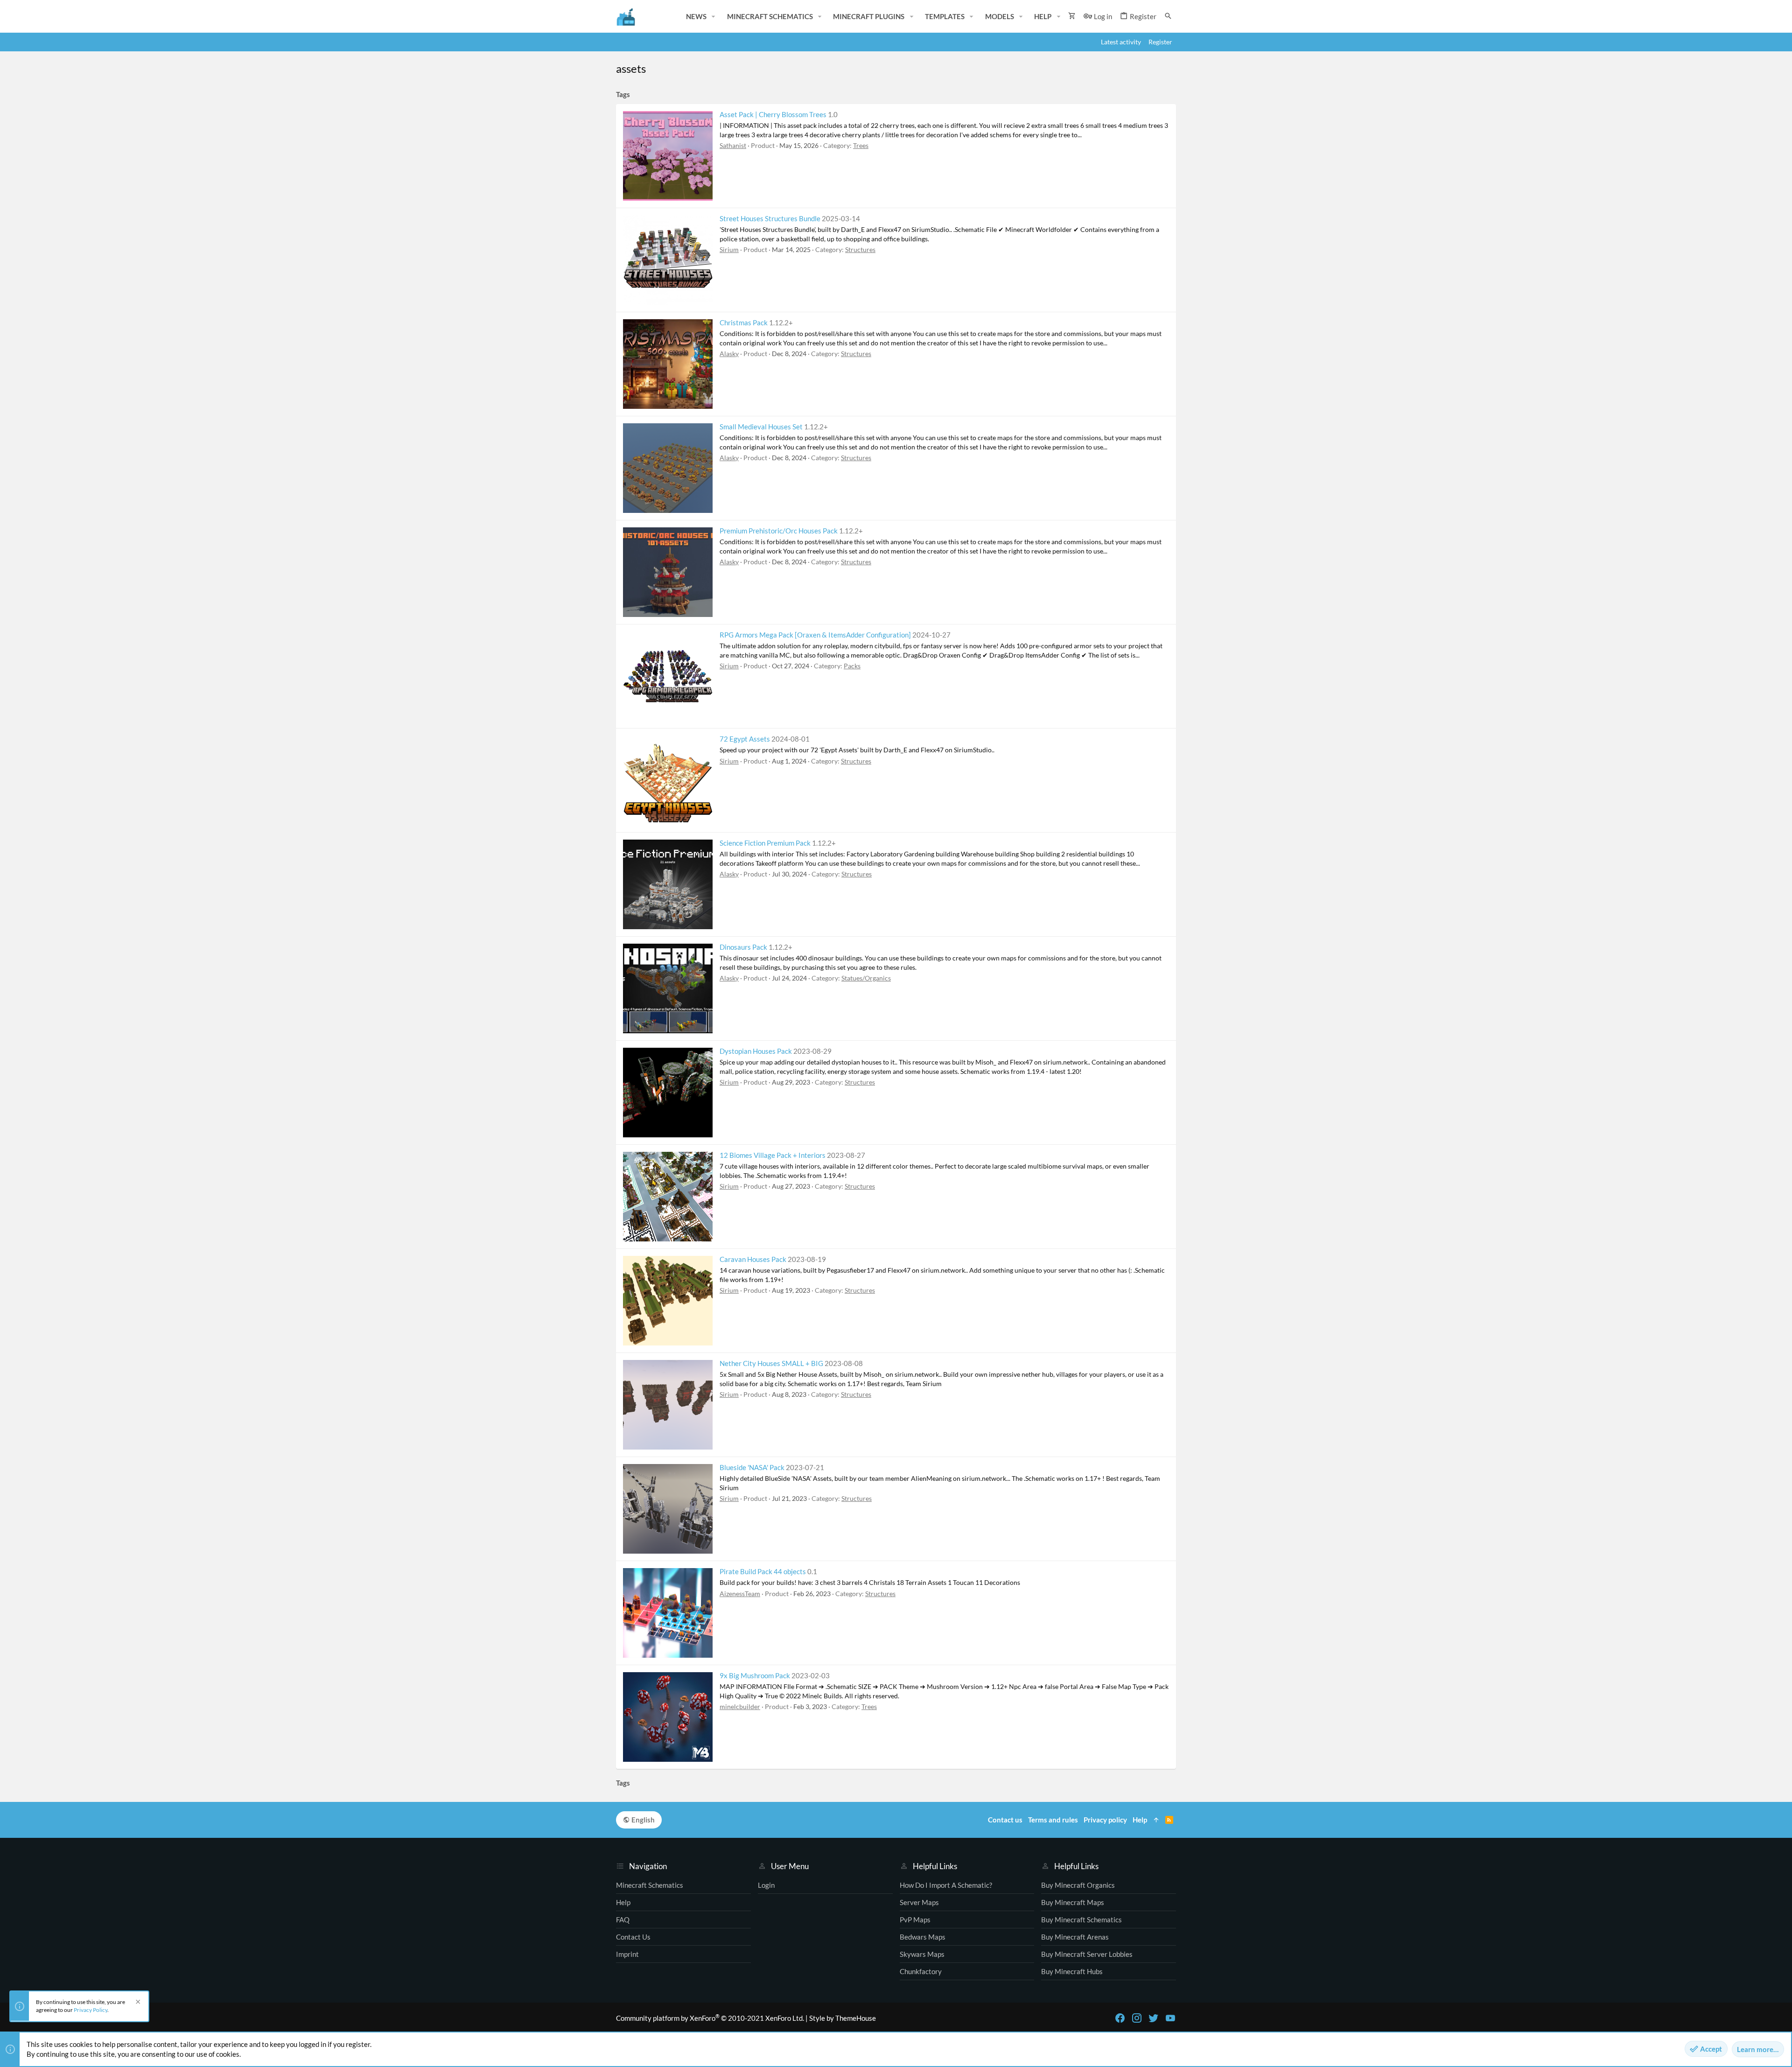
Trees (861, 145)
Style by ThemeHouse (843, 2018)
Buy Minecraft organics (1078, 1885)
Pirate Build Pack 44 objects (763, 1571)
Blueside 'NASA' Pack (752, 1467)
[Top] (1156, 1820)
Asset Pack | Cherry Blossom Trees (773, 114)
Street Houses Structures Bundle (770, 218)
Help (623, 1902)
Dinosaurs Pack (743, 947)
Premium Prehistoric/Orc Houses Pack (779, 531)
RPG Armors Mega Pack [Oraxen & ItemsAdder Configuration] (815, 635)
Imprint (627, 1954)
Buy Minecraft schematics (1081, 1920)
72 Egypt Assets (745, 739)
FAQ (623, 1920)
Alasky (729, 354)
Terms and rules (1053, 1820)
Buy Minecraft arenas (1075, 1937)
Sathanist (733, 145)
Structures (860, 249)
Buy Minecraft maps (1073, 1902)
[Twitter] (1154, 2018)
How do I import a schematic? (946, 1885)
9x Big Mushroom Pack (755, 1675)
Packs (852, 666)
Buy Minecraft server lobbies (1087, 1954)
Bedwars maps (923, 1937)
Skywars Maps (922, 1954)
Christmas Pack (744, 322)
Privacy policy (1105, 1820)
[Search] (1168, 16)
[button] (714, 17)
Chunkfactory (921, 1971)
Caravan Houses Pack (753, 1259)
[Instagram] (1137, 2018)
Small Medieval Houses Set (761, 427)
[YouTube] (1170, 2018)
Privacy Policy (91, 2010)
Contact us (633, 1937)
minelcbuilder (740, 1706)
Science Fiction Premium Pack (765, 843)
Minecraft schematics (650, 1885)
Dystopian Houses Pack (756, 1051)
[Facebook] (1120, 2018)
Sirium (729, 249)
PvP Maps (915, 1920)
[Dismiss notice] (137, 2003)
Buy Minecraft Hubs (1072, 1971)
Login (766, 1885)
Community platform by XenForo (710, 2018)
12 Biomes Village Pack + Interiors (773, 1155)
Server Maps (919, 1902)
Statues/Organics (866, 978)
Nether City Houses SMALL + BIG (771, 1363)
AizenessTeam (740, 1594)
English (642, 1820)
